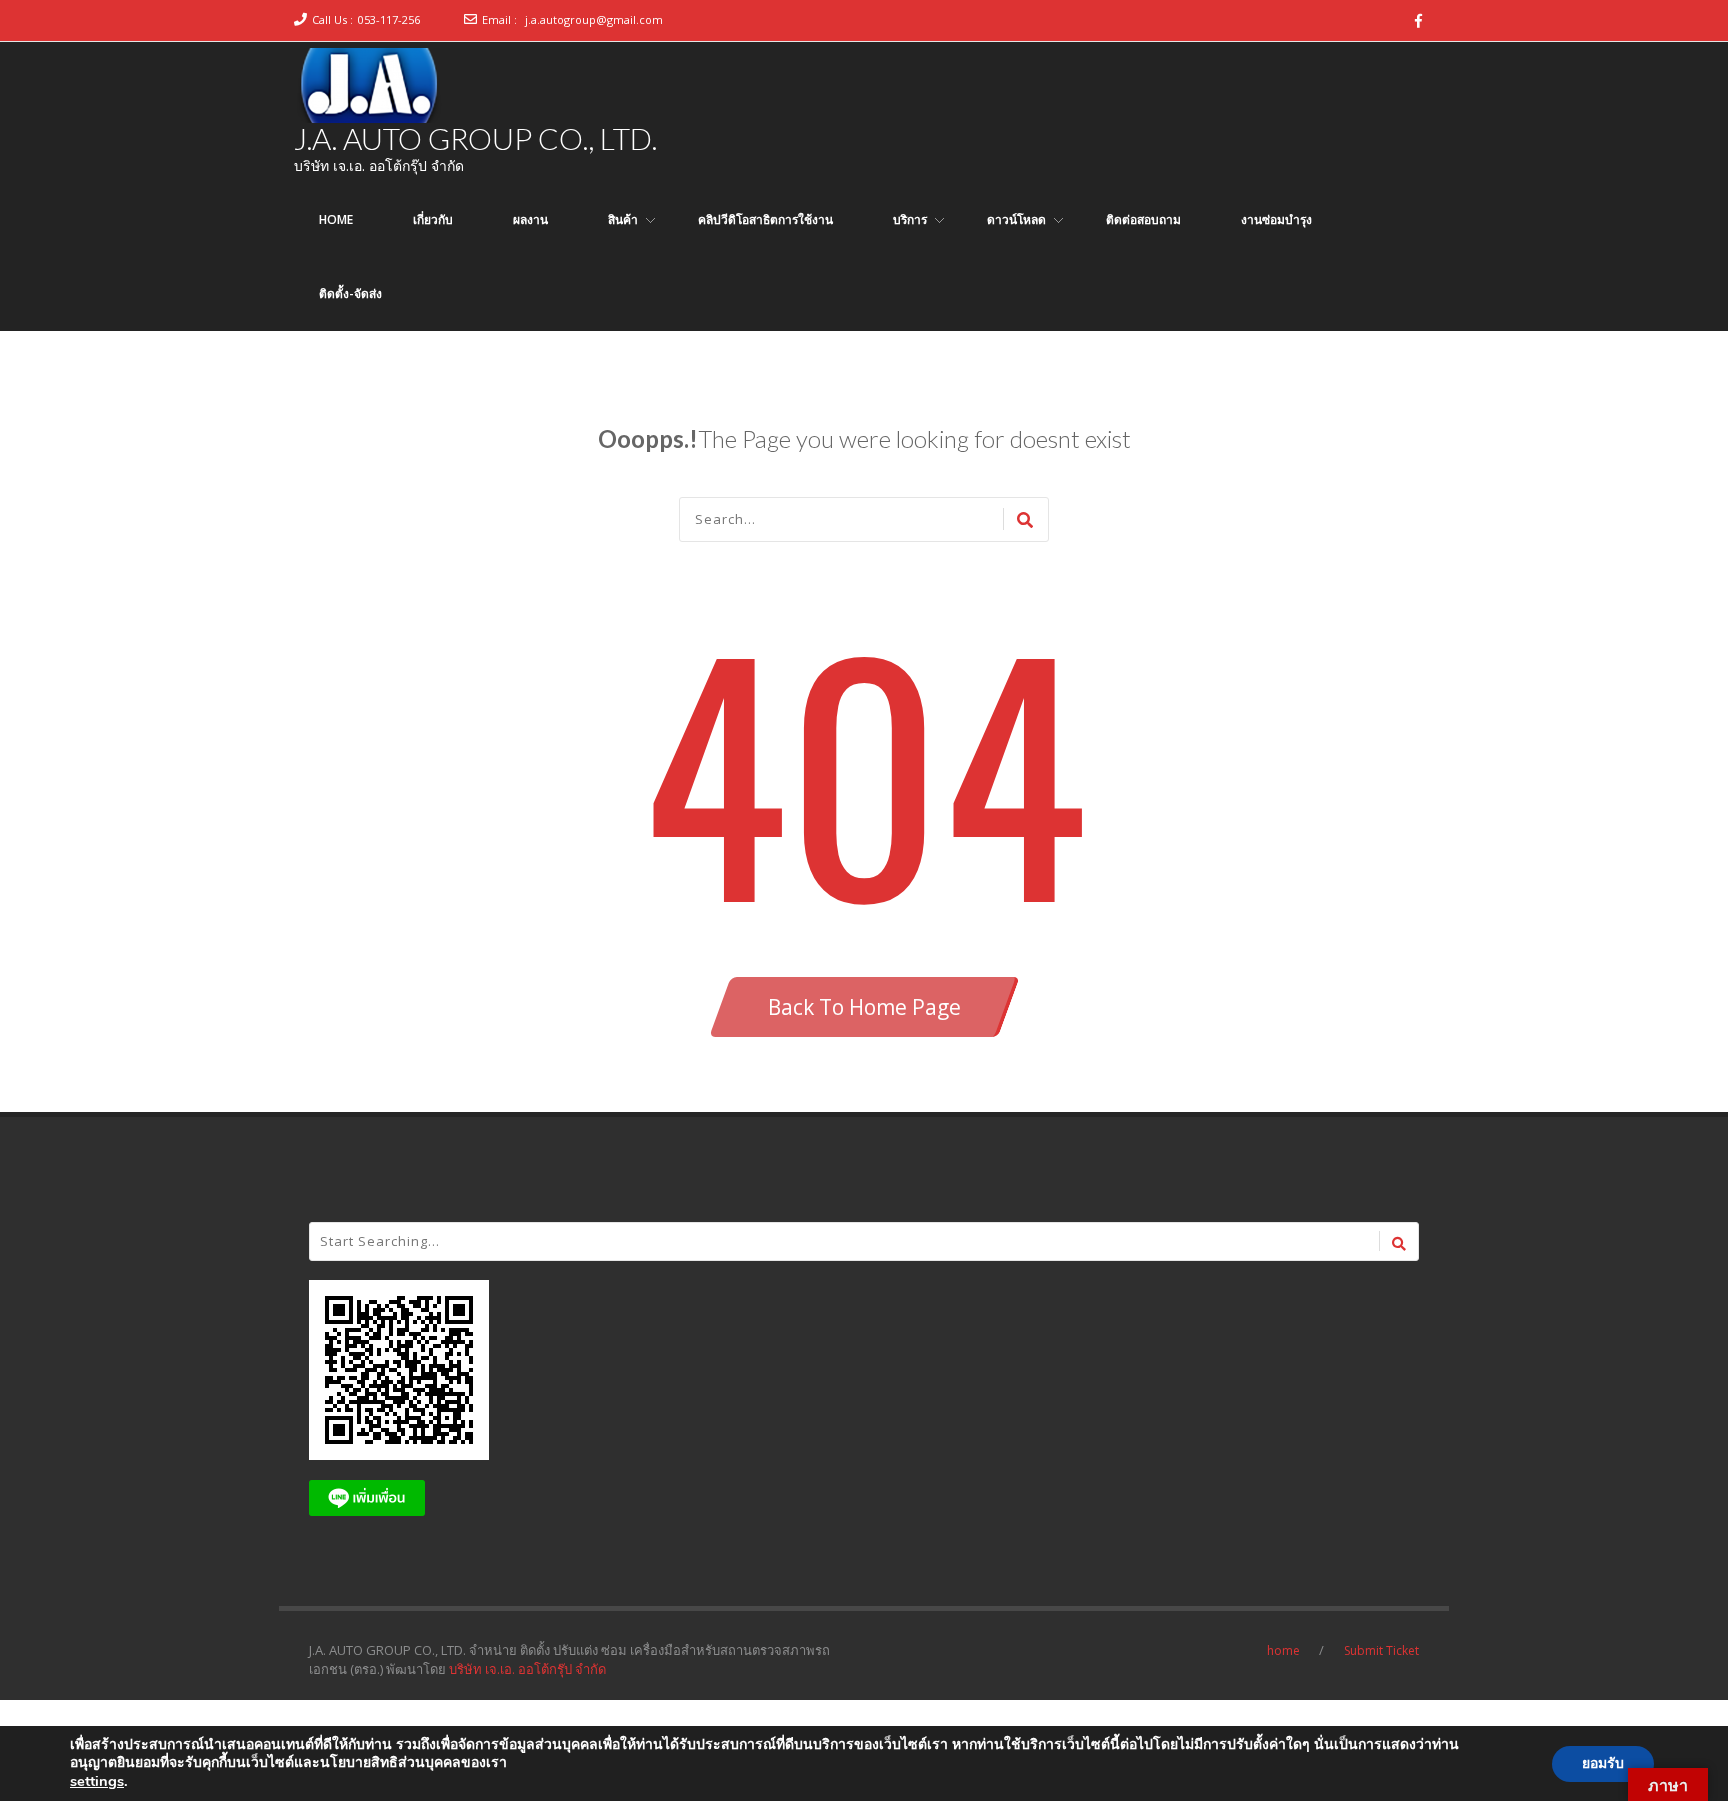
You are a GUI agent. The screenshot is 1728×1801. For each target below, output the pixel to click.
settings (97, 1781)
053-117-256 (389, 19)
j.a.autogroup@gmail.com (594, 19)
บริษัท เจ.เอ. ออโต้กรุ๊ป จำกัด (527, 1669)
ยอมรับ (1603, 1763)
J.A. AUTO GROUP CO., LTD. (475, 138)
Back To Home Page (864, 1007)
